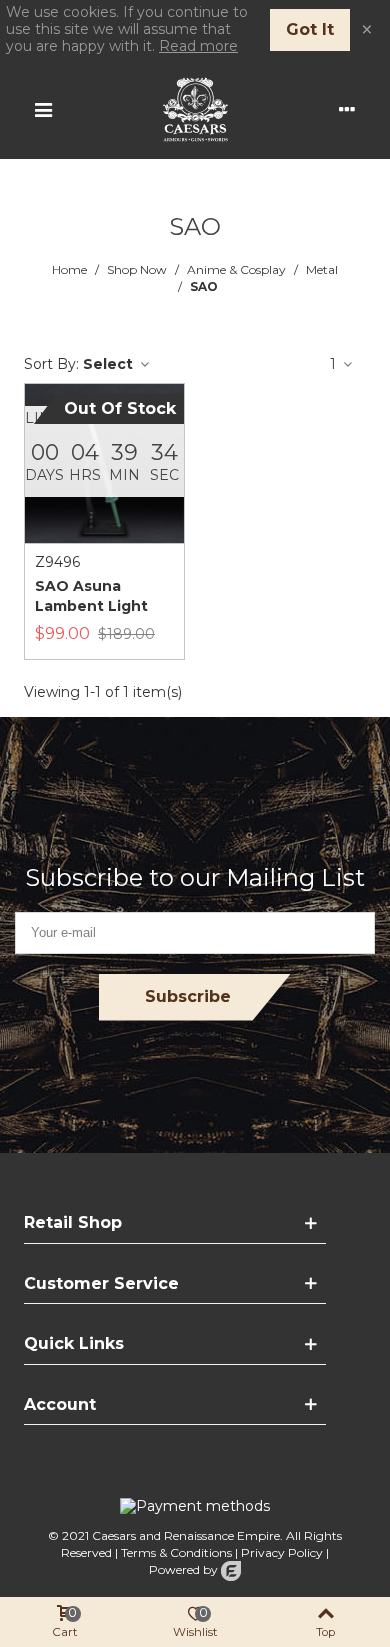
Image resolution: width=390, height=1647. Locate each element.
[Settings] (347, 109)
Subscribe (188, 996)
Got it (310, 29)
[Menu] (43, 109)
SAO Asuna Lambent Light (91, 596)
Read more (198, 46)
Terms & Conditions (176, 1552)
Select (110, 364)
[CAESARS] (195, 109)
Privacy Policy (282, 1552)
